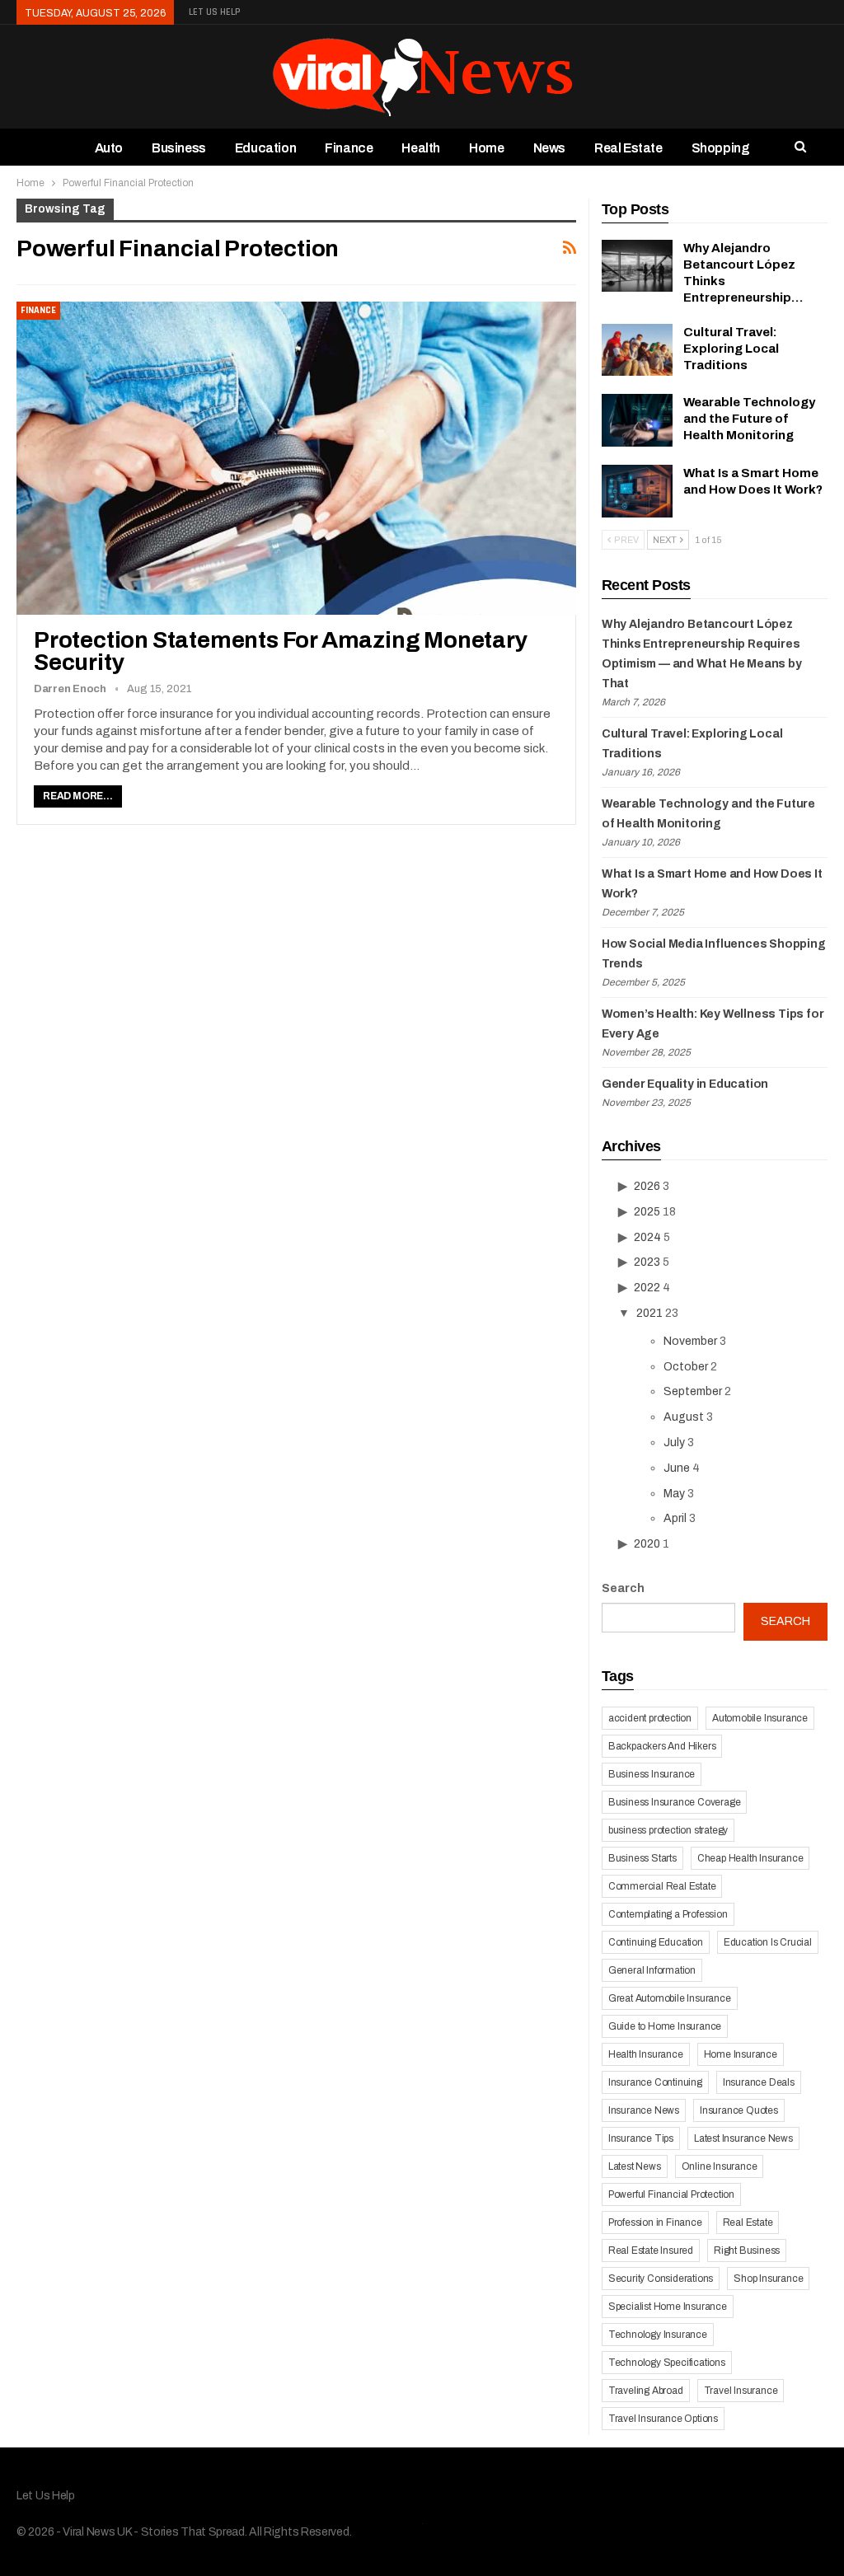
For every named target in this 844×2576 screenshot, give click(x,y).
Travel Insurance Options (663, 2419)
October (686, 1367)
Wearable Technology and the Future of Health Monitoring (749, 419)
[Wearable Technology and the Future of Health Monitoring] (637, 420)
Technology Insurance (658, 2335)
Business (179, 148)
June (677, 1468)
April (675, 1518)
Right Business (747, 2250)
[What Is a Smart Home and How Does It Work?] (637, 491)
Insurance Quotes (739, 2110)
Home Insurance (741, 2054)
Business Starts (642, 1858)
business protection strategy (668, 1830)
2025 (647, 1212)
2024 (647, 1237)
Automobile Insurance (760, 1718)
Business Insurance (652, 1774)
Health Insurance (646, 2054)
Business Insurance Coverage (675, 1802)
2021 (649, 1313)
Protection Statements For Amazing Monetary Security (281, 651)
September (693, 1391)
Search (623, 1588)
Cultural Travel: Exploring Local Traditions (731, 349)
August (684, 1417)
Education (265, 148)
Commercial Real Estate (662, 1886)
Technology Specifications (667, 2363)
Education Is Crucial (768, 1942)
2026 (647, 1186)
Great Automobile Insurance (670, 1998)
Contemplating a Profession (668, 1914)
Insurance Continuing (655, 2082)
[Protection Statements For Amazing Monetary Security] (296, 458)
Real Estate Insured (651, 2250)
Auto (109, 148)
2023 (647, 1262)
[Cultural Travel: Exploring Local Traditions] (637, 350)
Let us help (215, 12)
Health (421, 148)
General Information (652, 1970)
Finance (349, 148)
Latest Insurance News (743, 2138)
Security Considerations (661, 2279)
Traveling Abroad (646, 2391)
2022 (647, 1288)
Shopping (721, 148)
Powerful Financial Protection (671, 2194)
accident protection (650, 1718)
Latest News (635, 2166)
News (549, 148)
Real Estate (628, 148)
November (690, 1341)
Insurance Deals (759, 2082)
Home (486, 148)
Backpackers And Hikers (662, 1746)
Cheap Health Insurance (750, 1858)
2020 (647, 1544)
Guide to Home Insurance (665, 2026)
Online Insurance (720, 2166)
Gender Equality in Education (685, 1084)
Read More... (78, 796)
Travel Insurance (741, 2391)
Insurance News (644, 2110)
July (674, 1443)
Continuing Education (656, 1942)
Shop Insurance (768, 2279)
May (674, 1494)
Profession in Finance (655, 2222)
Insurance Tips (641, 2138)
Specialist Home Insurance (668, 2307)
